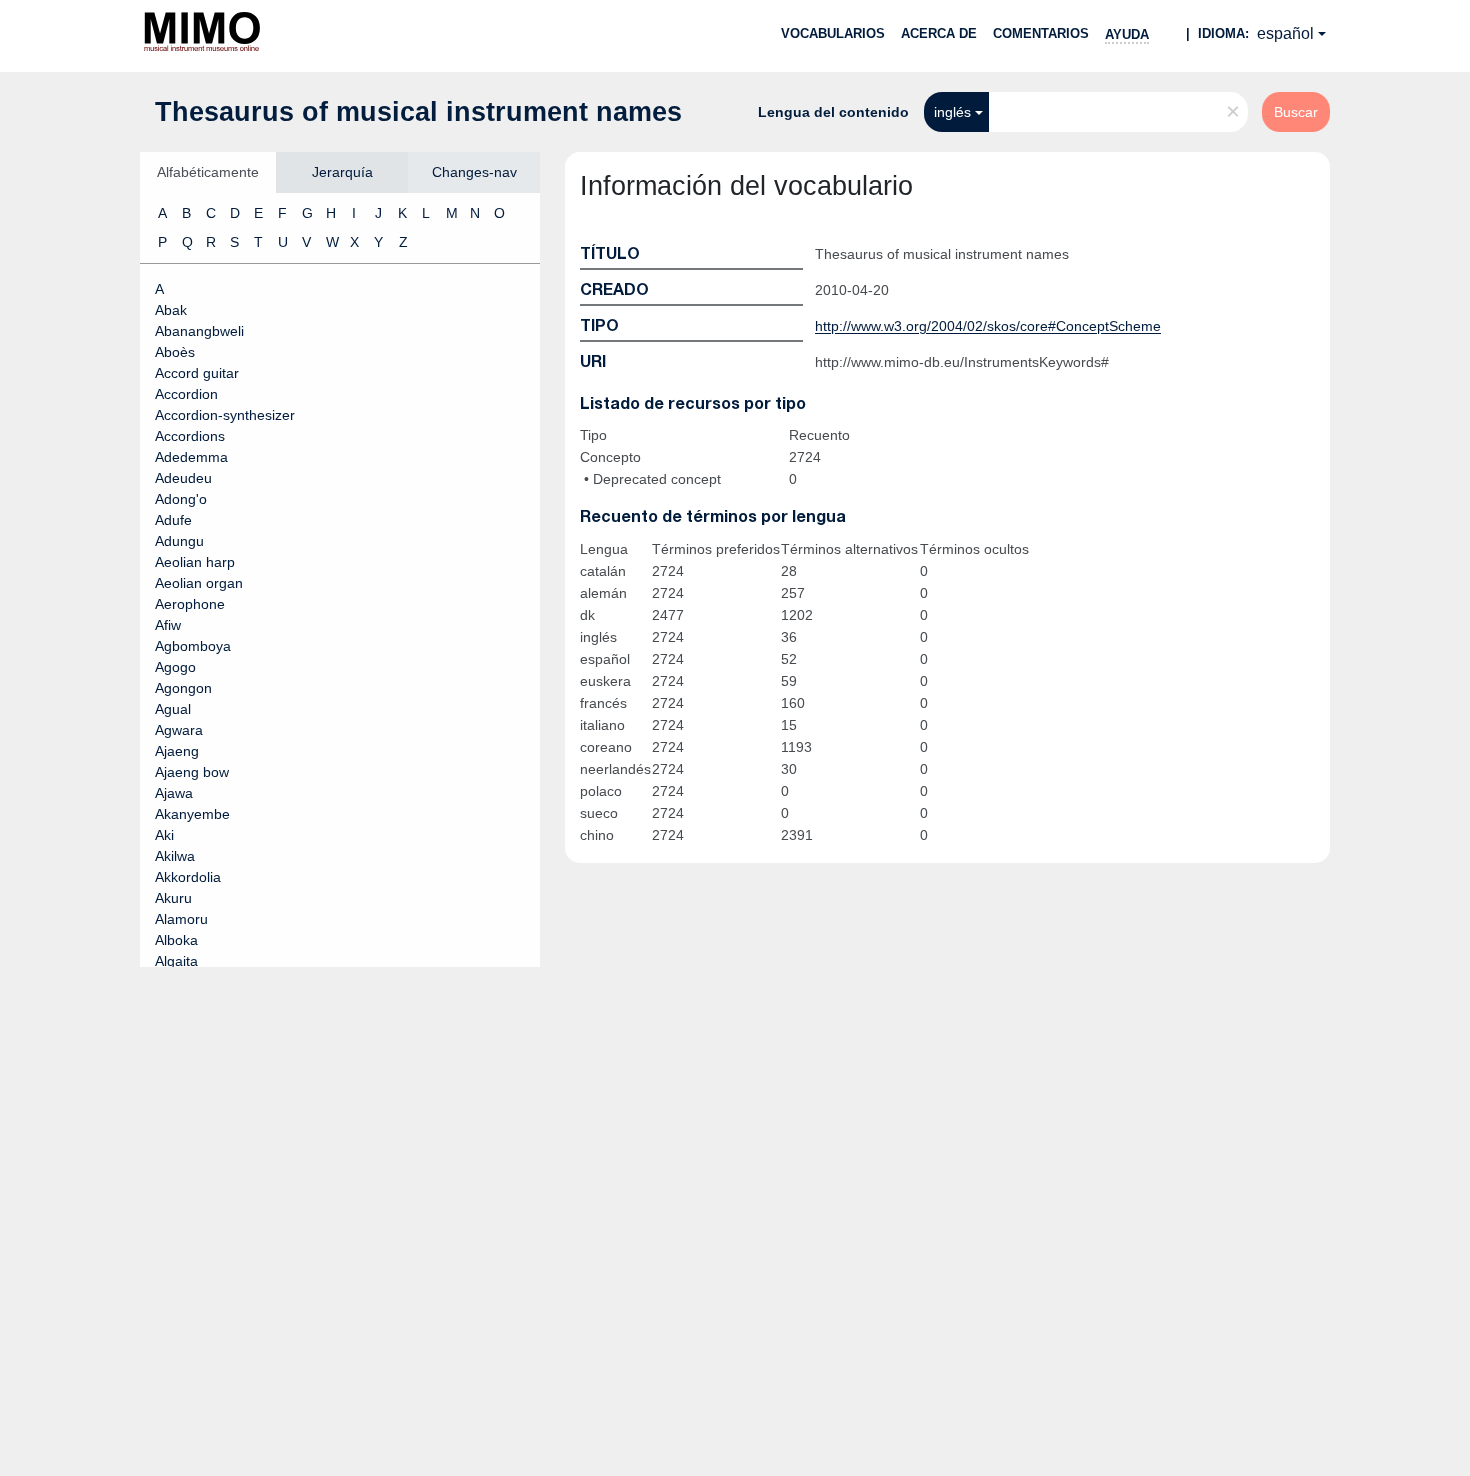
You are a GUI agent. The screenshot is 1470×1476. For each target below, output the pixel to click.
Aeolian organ (199, 583)
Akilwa (175, 856)
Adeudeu (183, 478)
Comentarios (1041, 33)
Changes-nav (474, 172)
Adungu (179, 541)
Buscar (1296, 112)
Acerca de (939, 33)
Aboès (175, 352)
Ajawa (174, 793)
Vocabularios (833, 33)
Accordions (190, 436)
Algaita (176, 961)
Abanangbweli (199, 331)
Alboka (176, 940)
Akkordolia (188, 877)
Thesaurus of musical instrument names (418, 112)
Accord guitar (197, 373)
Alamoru (181, 919)
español (1285, 33)
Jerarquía (342, 172)
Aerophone (190, 604)
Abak (171, 310)
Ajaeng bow (192, 772)
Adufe (173, 520)
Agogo (175, 667)
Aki (164, 835)
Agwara (179, 730)
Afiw (168, 625)
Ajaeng (177, 751)
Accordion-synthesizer (225, 415)
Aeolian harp (195, 562)
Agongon (183, 688)
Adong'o (181, 499)
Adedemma (191, 457)
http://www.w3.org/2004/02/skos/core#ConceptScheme (988, 326)
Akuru (173, 898)
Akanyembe (192, 814)
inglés (952, 112)
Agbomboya (193, 646)
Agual (173, 709)
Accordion (186, 394)
